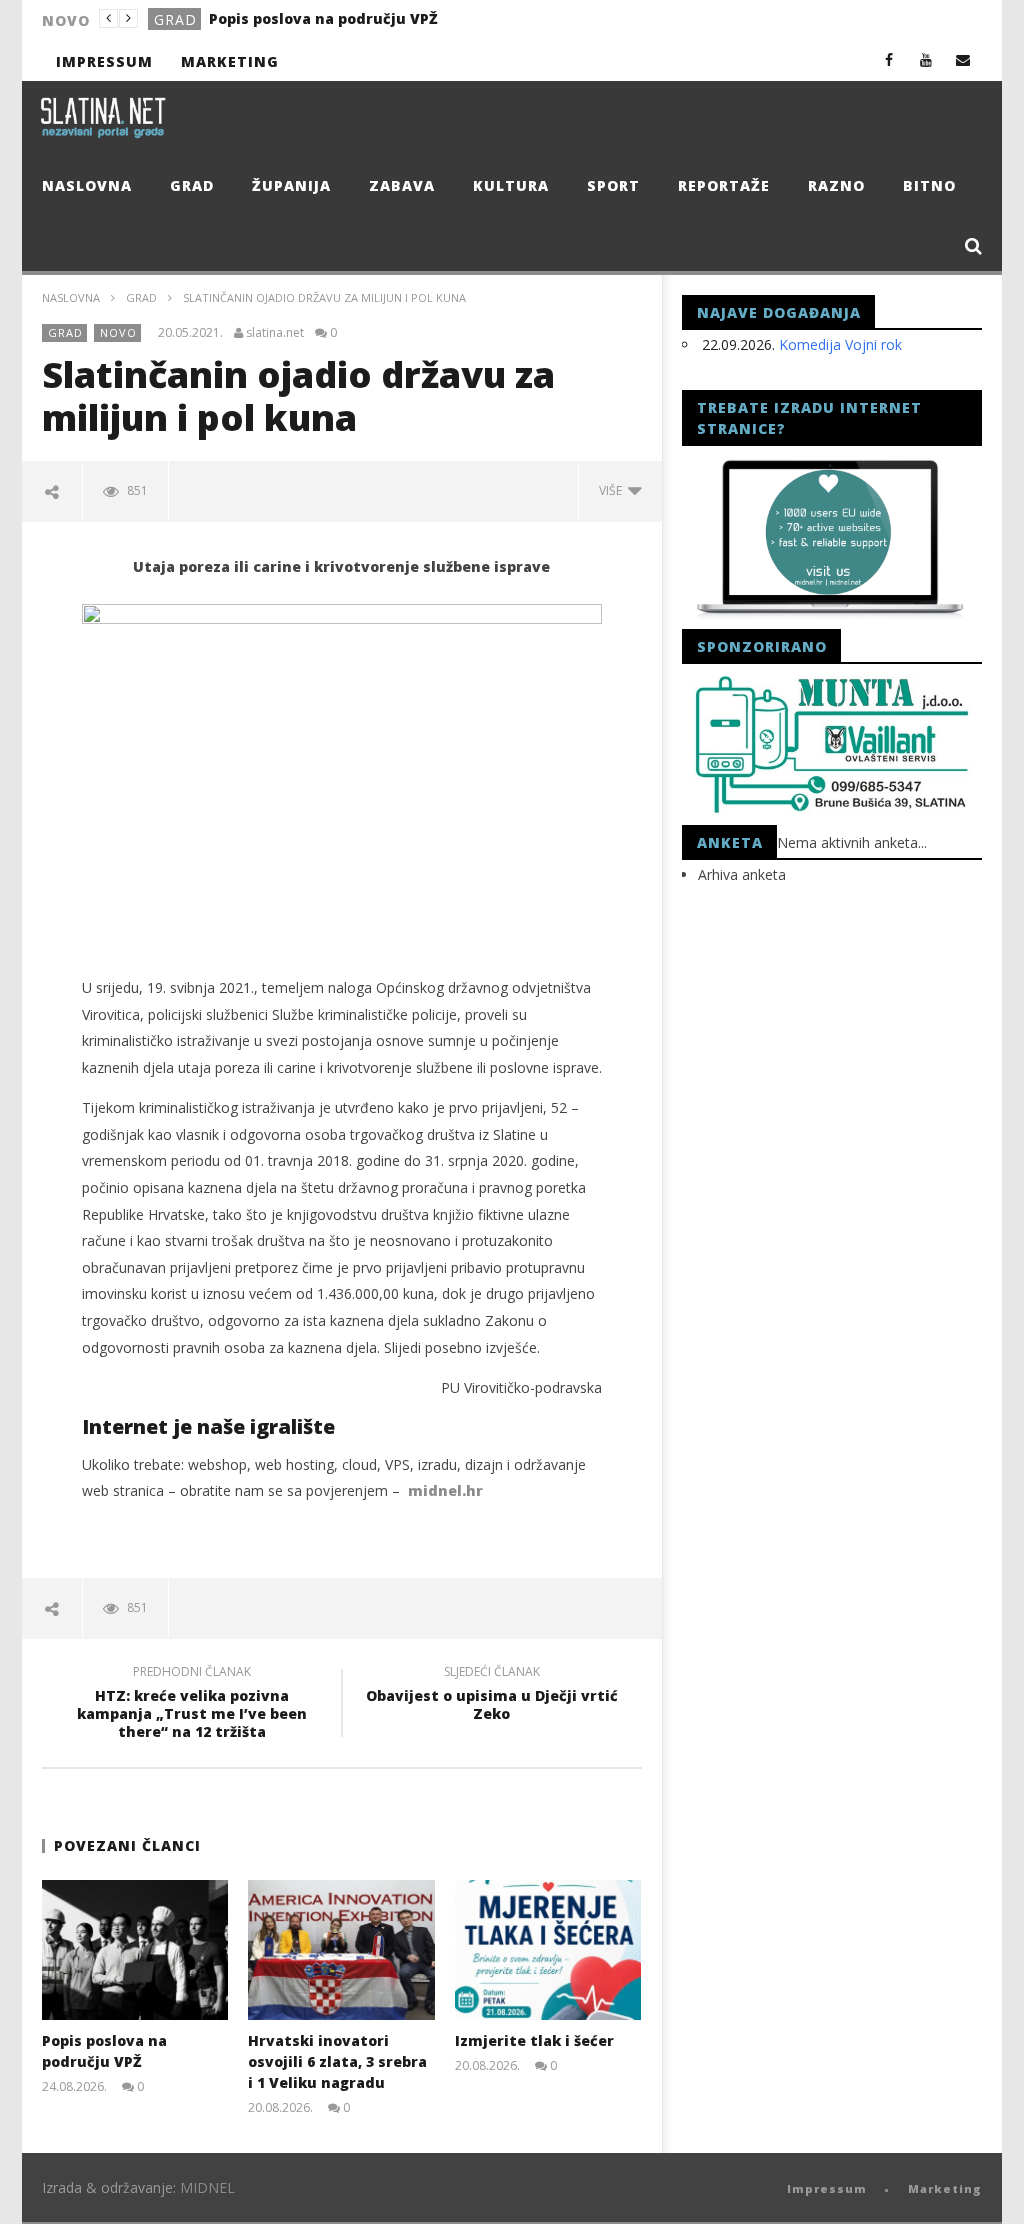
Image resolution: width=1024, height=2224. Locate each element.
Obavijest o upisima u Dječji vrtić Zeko (492, 1696)
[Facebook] (889, 59)
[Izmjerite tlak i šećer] (548, 1950)
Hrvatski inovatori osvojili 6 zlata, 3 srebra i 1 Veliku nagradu (337, 2061)
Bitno (929, 185)
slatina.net (275, 333)
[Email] (963, 59)
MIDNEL (207, 2187)
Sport (613, 185)
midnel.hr (445, 1490)
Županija (291, 185)
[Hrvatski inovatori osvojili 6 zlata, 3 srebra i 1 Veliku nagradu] (341, 1950)
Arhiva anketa (742, 874)
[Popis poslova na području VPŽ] (135, 1950)
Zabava (402, 185)
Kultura (511, 185)
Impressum (104, 61)
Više (613, 490)
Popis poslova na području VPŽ (323, 18)
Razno (836, 185)
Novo (118, 332)
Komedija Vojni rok (840, 344)
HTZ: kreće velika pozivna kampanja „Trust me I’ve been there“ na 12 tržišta (192, 1705)
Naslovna (87, 185)
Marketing (230, 61)
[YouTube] (926, 59)
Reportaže (724, 185)
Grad (175, 19)
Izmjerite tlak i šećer (534, 2040)
